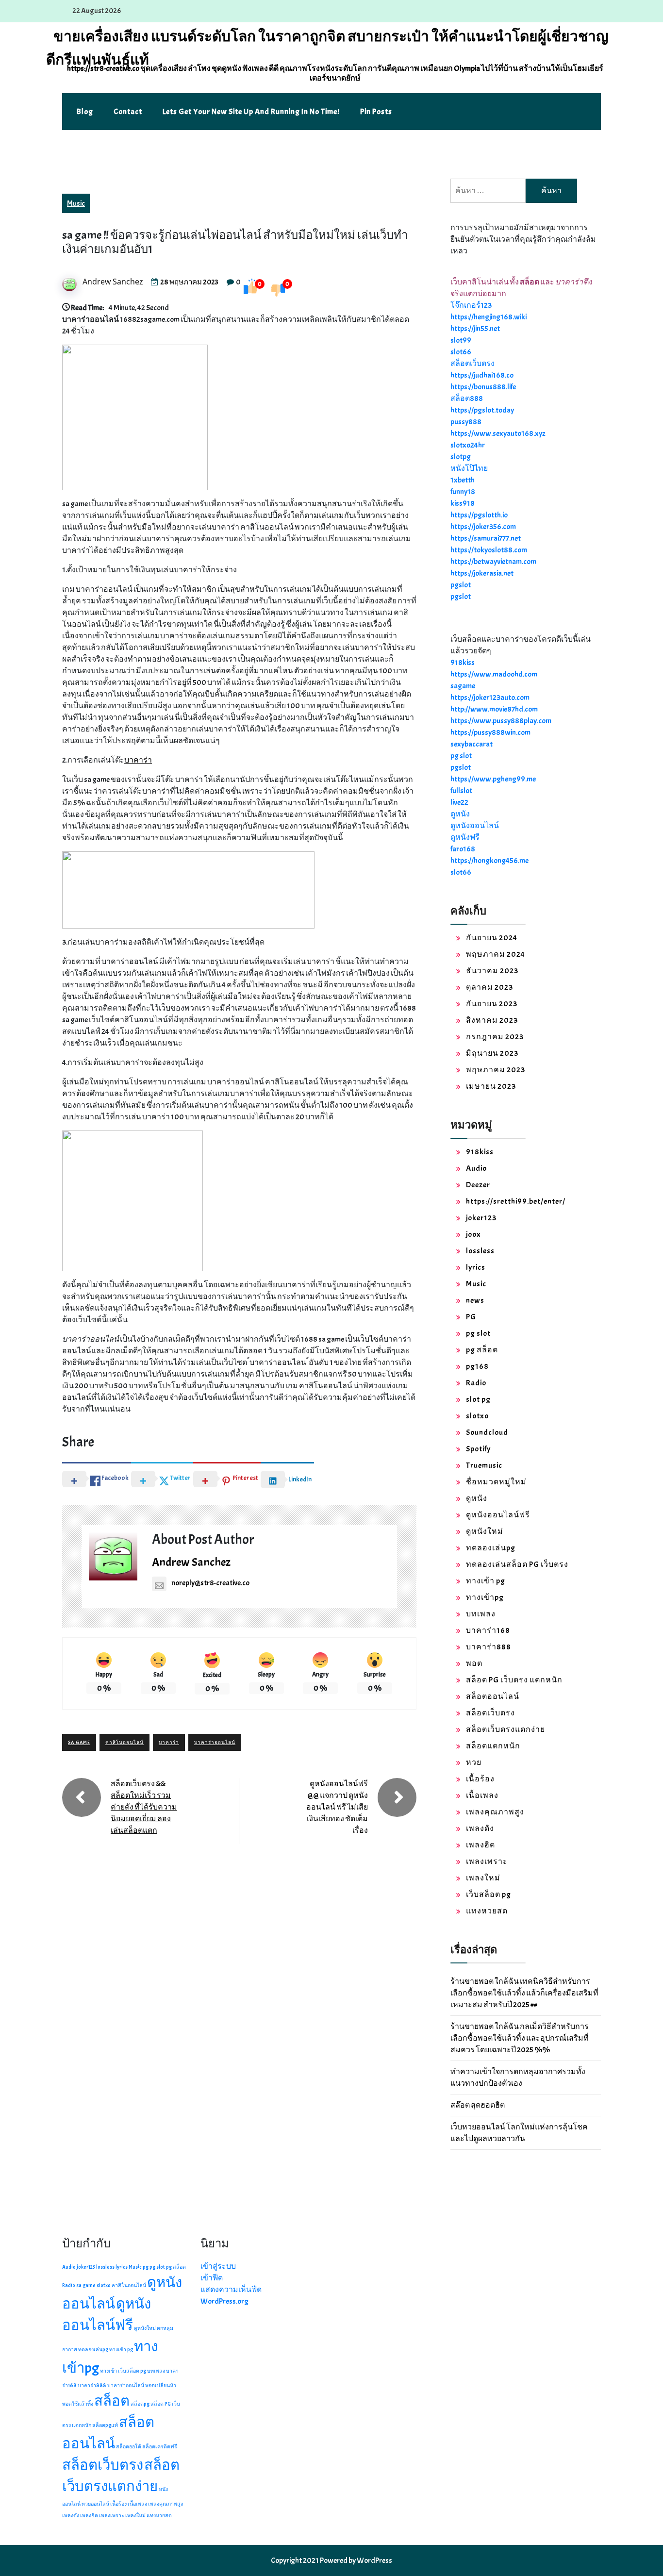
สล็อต (112, 2401)
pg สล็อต (482, 1350)
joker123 (481, 1218)
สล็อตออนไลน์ (493, 1696)
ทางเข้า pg (486, 1581)
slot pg (478, 1399)
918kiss (463, 663)
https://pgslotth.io (479, 515)
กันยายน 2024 (492, 938)
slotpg (461, 457)
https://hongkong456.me (489, 861)
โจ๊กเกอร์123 (471, 305)
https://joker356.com (483, 527)
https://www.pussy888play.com (501, 721)
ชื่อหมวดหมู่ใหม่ (496, 1482)
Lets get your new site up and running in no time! (251, 112)
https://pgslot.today (482, 410)
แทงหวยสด (487, 1911)
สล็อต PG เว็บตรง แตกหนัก (514, 1680)
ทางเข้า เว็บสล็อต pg (123, 2371)
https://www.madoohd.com (494, 674)
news (475, 1300)
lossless (480, 1251)
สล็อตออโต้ (129, 2447)
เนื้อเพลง (482, 1795)
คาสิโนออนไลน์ (124, 1742)
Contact (128, 112)
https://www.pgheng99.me (493, 779)
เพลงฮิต (481, 1845)
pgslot (461, 585)
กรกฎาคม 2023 (495, 1037)
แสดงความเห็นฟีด (231, 2290)
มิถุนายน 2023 (492, 1053)
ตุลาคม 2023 (489, 987)
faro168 (463, 849)
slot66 (461, 352)
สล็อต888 (467, 399)
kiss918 (463, 503)
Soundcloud (487, 1432)
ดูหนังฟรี (465, 837)
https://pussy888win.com (490, 732)
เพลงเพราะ (487, 1861)
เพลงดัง (480, 1828)
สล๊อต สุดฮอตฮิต (478, 2105)
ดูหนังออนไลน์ (475, 826)
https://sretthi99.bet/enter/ (516, 1201)
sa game (79, 1742)
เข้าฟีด (212, 2278)
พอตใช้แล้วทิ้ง (78, 2404)
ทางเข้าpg (485, 1597)
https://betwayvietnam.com (493, 562)
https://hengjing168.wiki (489, 317)
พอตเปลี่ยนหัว (161, 2385)
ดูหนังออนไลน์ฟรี (498, 1515)
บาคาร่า (138, 760)
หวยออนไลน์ (95, 2504)
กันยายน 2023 (492, 1004)
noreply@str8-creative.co (210, 1583)
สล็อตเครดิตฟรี (160, 2447)
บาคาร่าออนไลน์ (215, 1742)
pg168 (477, 1366)
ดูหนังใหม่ (485, 1531)
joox (473, 1234)
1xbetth (463, 480)
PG (471, 1317)
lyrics (476, 1267)
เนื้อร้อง (480, 1779)
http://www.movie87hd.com (494, 709)
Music (76, 203)
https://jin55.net (475, 329)
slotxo (477, 1416)
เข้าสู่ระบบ (218, 2266)
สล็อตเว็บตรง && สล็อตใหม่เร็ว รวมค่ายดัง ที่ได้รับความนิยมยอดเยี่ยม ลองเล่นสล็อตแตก (144, 1807)
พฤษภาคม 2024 (496, 954)
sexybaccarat (472, 744)
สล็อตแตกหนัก (493, 1746)
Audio (476, 1168)
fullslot (461, 791)
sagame (463, 686)
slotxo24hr (468, 445)
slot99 (461, 340)
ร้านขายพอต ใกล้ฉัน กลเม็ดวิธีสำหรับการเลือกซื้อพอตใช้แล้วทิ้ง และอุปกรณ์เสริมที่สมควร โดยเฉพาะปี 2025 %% (520, 2038)
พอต (474, 1663)
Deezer (478, 1185)
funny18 (463, 492)
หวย (474, 1762)
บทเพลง (481, 1614)
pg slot (461, 756)
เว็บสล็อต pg (489, 1895)
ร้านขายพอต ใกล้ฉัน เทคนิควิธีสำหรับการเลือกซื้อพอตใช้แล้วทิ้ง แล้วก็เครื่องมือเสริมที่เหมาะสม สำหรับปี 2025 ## (524, 1993)
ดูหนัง (460, 814)
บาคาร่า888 (489, 1647)
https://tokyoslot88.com (489, 550)
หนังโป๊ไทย (469, 468)
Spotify (478, 1449)
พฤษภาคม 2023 (496, 1070)
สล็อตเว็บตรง (472, 364)
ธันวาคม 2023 (492, 971)
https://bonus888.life (483, 387)
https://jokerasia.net (482, 573)
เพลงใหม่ (483, 1878)
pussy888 (466, 422)
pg (146, 2267)
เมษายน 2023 (491, 1086)
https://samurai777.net (486, 538)
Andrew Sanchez (113, 282)
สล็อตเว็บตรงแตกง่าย (506, 1729)
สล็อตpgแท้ (105, 2425)
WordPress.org (224, 2301)
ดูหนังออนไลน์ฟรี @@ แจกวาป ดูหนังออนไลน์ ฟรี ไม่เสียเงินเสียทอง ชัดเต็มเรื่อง (337, 1807)
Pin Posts (376, 112)
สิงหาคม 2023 (492, 1020)
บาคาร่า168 (488, 1630)
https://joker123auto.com (490, 698)
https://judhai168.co (482, 375)
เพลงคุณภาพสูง (495, 1812)
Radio (476, 1383)
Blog (85, 112)
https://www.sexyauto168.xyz (498, 433)
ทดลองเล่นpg (491, 1548)
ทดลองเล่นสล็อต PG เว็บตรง (517, 1564)
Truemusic (484, 1465)
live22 (459, 802)
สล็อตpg (140, 2404)
